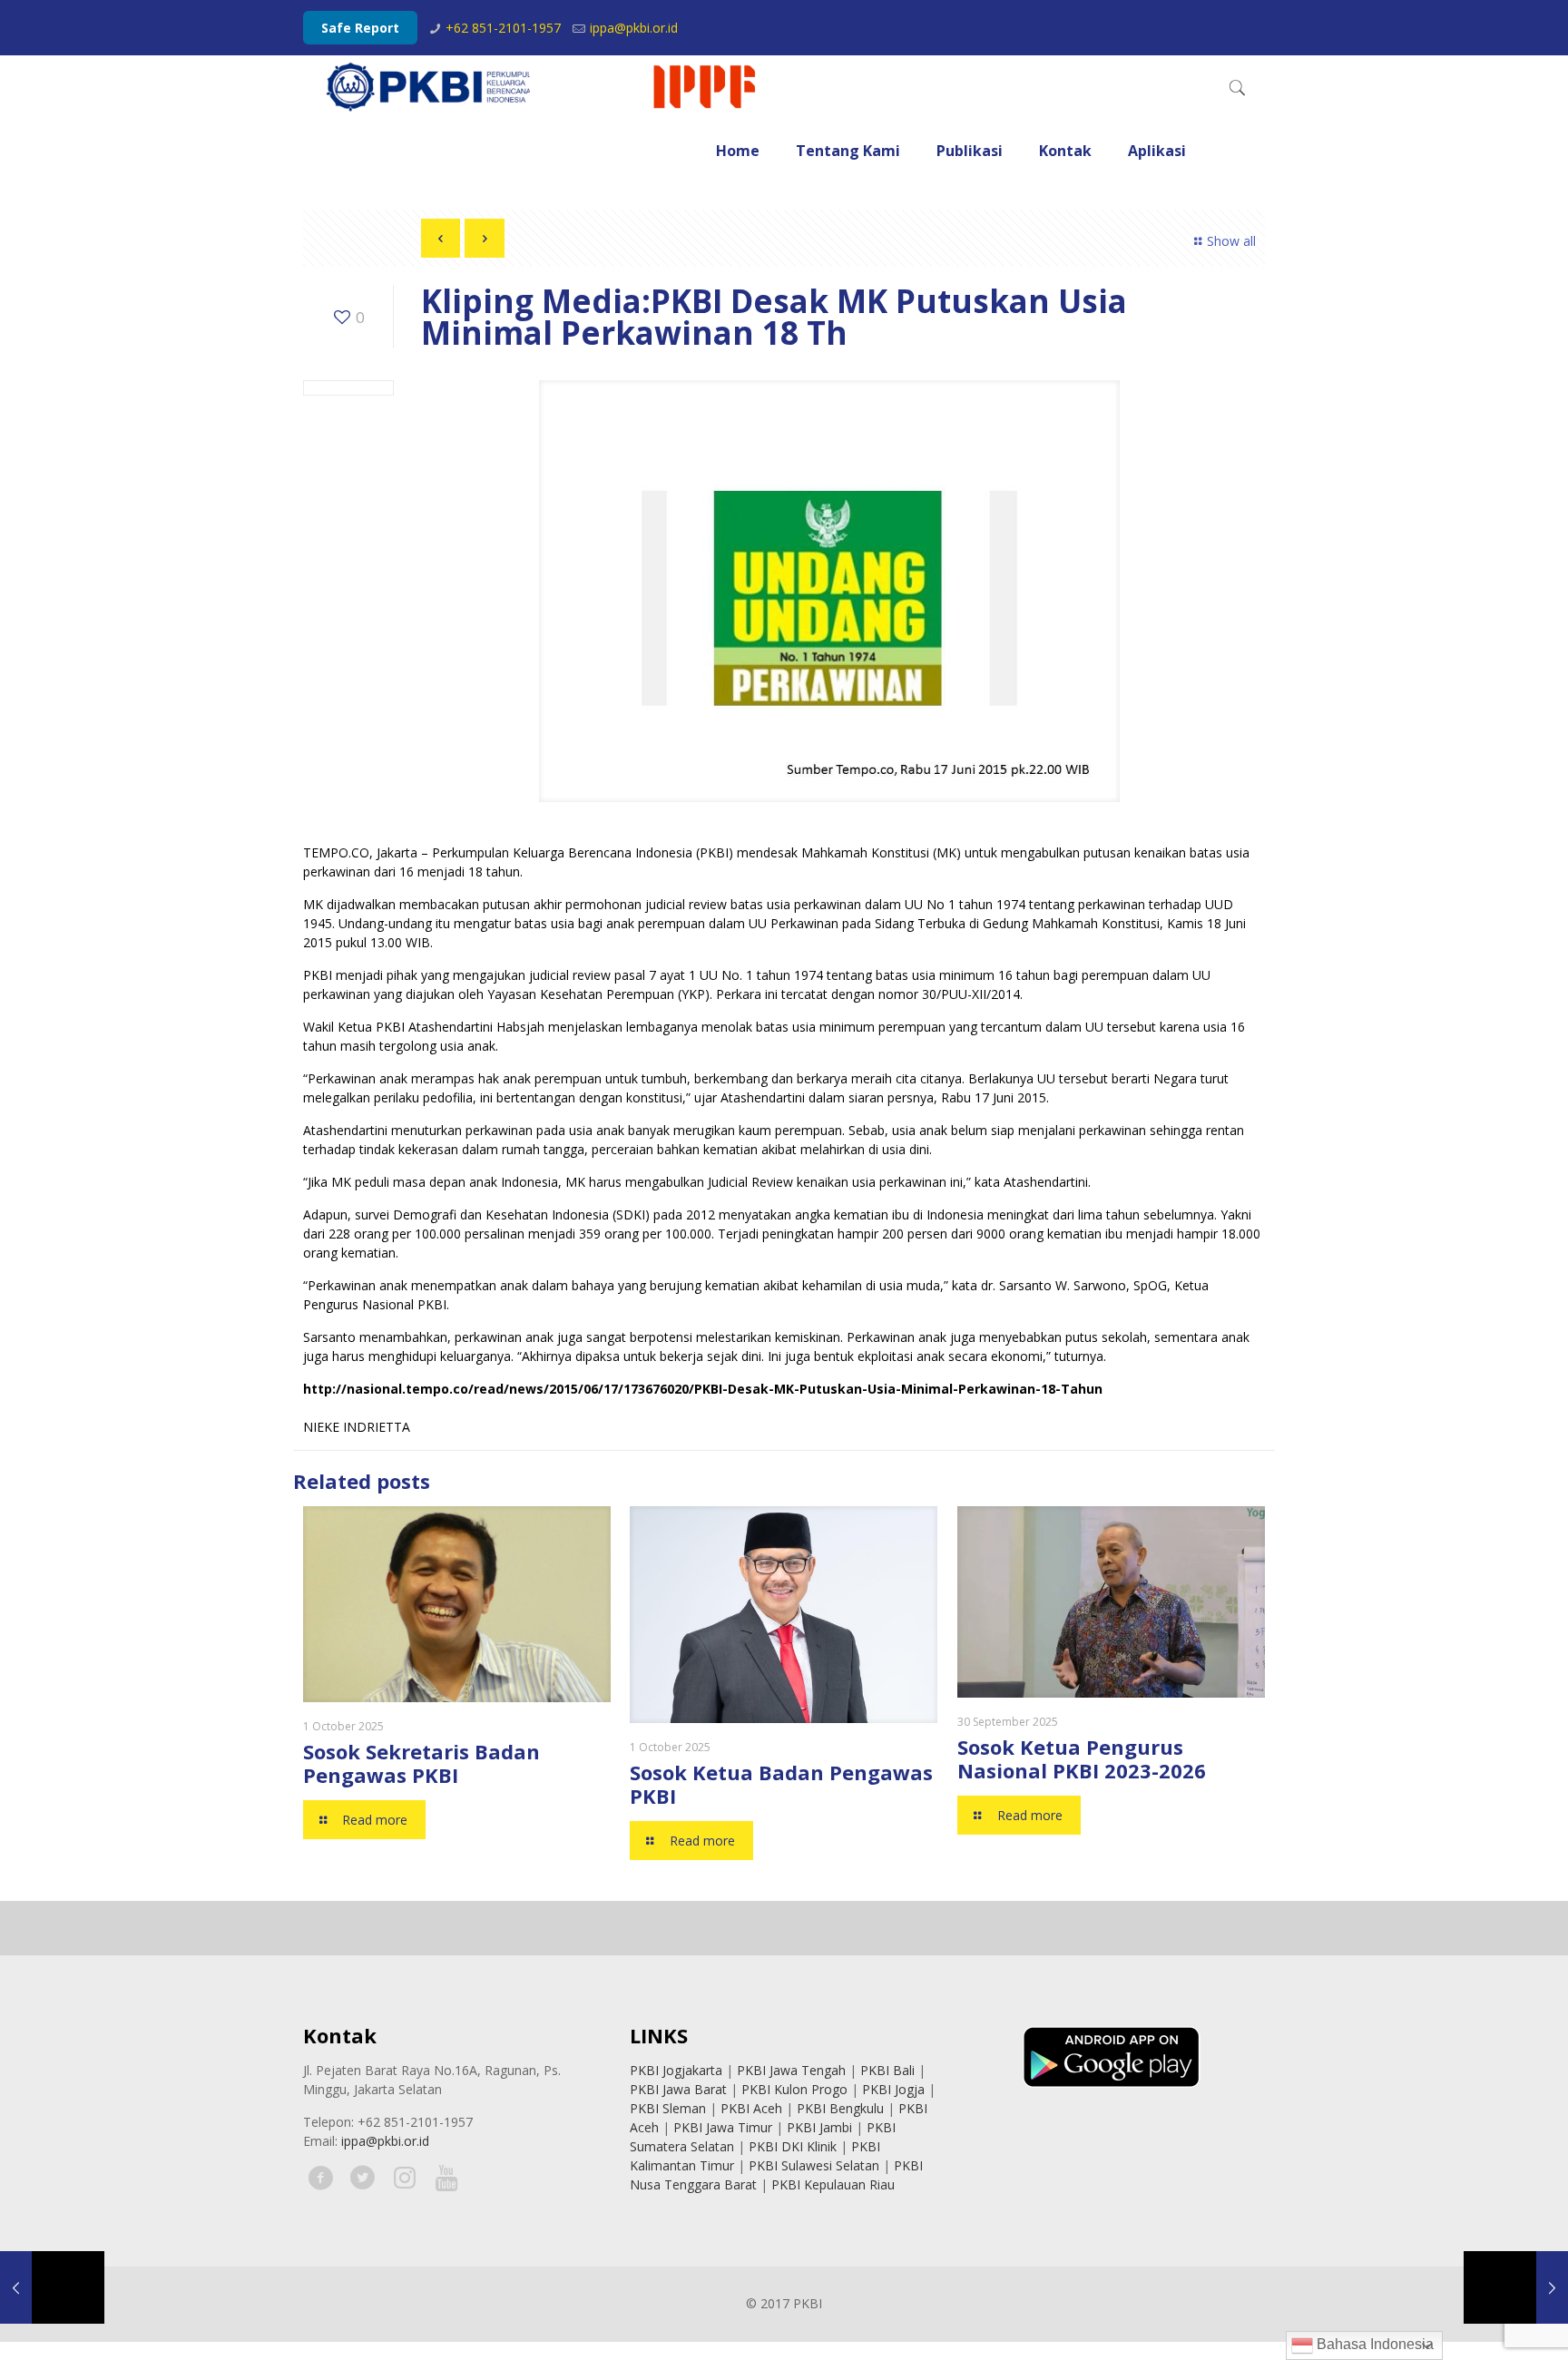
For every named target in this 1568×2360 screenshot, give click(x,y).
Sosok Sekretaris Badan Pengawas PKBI (421, 1763)
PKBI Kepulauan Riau (833, 2184)
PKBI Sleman (668, 2108)
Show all (1231, 241)
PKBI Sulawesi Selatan (814, 2165)
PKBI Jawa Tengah (791, 2070)
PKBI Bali (887, 2070)
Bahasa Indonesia (1373, 2344)
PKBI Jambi (819, 2127)
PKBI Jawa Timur (723, 2127)
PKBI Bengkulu (840, 2108)
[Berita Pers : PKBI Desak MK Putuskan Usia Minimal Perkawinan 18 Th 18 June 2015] (52, 2287)
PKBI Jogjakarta (676, 2070)
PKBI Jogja (893, 2089)
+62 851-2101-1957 (503, 28)
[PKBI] (543, 87)
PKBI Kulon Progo (794, 2089)
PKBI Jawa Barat (678, 2089)
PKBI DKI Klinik (793, 2146)
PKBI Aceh (751, 2108)
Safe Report (360, 28)
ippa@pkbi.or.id (634, 28)
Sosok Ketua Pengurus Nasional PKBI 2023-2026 (1082, 1758)
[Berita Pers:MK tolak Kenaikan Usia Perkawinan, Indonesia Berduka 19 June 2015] (1516, 2287)
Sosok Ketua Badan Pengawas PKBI (781, 1784)
